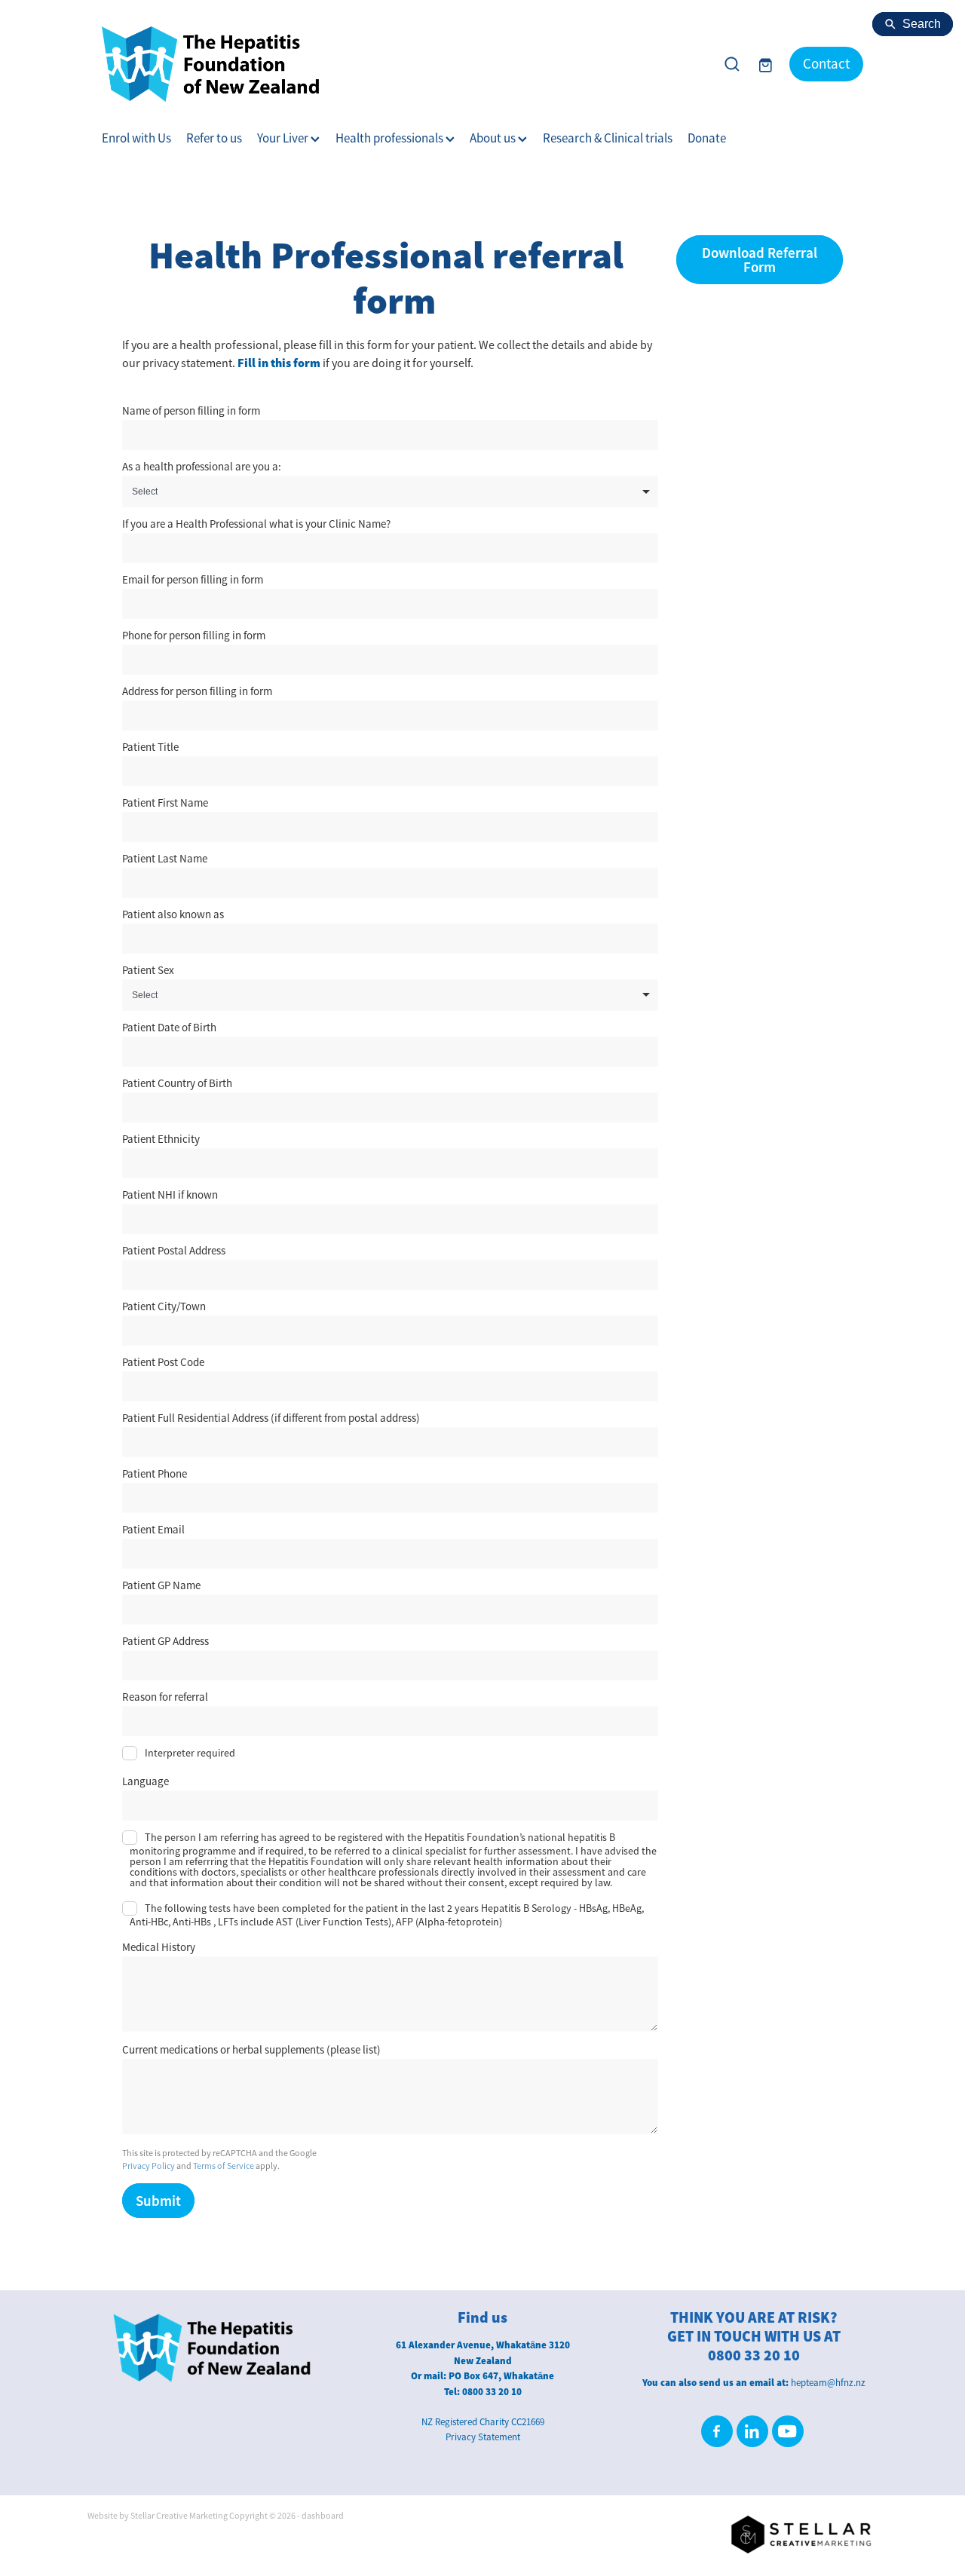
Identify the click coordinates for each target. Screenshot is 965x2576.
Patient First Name (165, 803)
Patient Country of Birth (177, 1083)
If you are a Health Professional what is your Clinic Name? (256, 524)
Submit (158, 2201)
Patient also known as (173, 914)
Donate (707, 138)
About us (494, 138)
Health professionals (391, 138)
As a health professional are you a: (202, 466)
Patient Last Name (165, 858)
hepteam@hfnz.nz (828, 2383)
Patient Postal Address (174, 1250)
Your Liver (284, 138)
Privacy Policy (149, 2166)
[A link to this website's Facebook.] (717, 2431)
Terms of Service (224, 2166)
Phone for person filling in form (194, 635)
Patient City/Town (164, 1306)
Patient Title (150, 747)
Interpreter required (190, 1753)
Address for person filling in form (197, 691)
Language (146, 1781)
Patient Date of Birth (169, 1027)
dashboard (323, 2516)
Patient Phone (155, 1473)
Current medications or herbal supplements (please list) (251, 2049)
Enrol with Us (136, 138)
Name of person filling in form (191, 410)
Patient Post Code (163, 1362)
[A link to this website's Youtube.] (788, 2431)
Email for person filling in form (193, 579)
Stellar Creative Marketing (179, 2516)
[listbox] (390, 492)
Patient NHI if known (170, 1195)
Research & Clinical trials (608, 138)
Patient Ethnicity (161, 1139)
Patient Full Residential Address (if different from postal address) (271, 1418)
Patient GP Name (161, 1585)
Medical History (159, 1947)
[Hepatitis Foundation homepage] (403, 64)
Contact (826, 64)
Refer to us (214, 138)
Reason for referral (165, 1697)
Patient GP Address (165, 1641)
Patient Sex (148, 970)
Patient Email (153, 1529)
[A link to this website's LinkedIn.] (752, 2431)
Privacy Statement (483, 2437)
